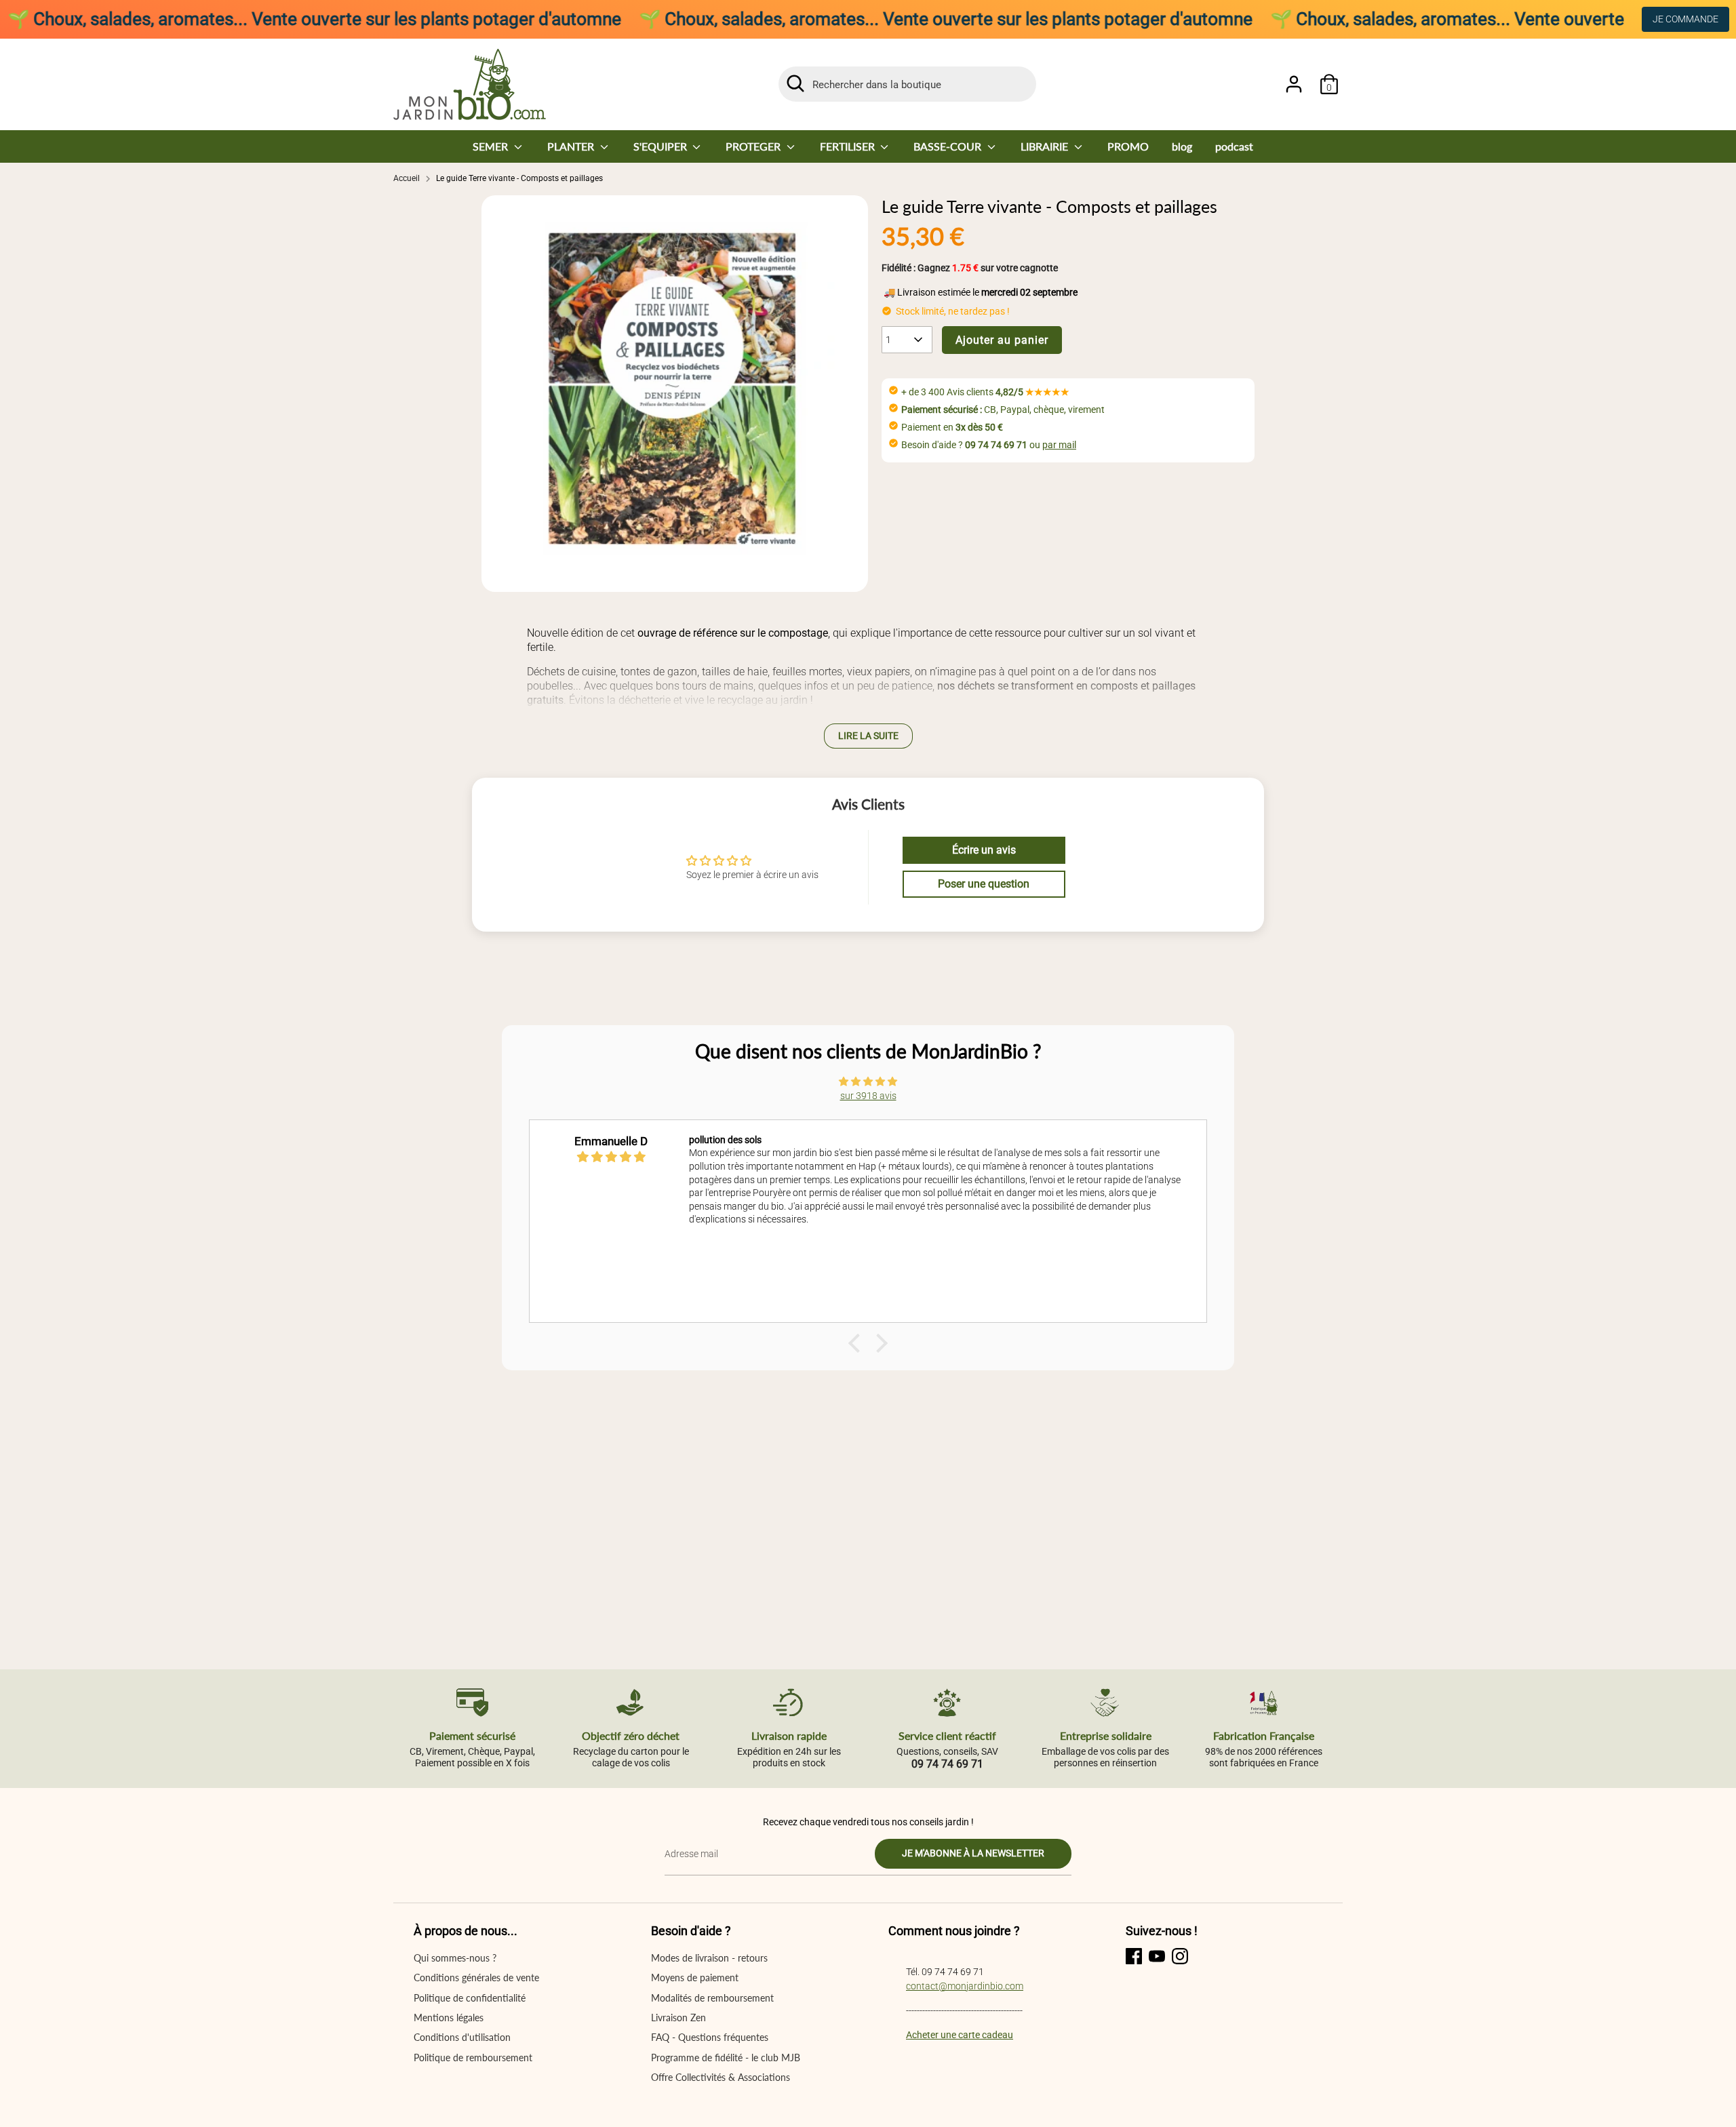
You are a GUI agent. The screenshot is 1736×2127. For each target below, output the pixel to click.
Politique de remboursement (473, 2058)
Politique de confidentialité (470, 1998)
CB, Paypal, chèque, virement (1003, 410)
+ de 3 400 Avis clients (985, 392)
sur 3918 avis (868, 1096)
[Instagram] (1180, 1956)
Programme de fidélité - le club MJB (726, 2058)
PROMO (1128, 146)
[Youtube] (1157, 1956)
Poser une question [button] (984, 884)
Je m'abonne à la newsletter (973, 1853)
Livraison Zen (678, 2017)
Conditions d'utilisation (462, 2037)
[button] (858, 1343)
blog (1182, 146)
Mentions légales (449, 2017)
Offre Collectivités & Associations (721, 2077)
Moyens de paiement (695, 1977)
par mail (1059, 445)
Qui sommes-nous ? (455, 1958)
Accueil (407, 178)
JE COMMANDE (1685, 19)
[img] (868, 1081)
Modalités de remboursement (712, 1998)
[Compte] (1294, 84)
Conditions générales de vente (476, 1977)
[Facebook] (1134, 1956)
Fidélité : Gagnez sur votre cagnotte (970, 268)
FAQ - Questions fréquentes (710, 2037)
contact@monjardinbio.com (965, 1986)
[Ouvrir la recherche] (795, 83)
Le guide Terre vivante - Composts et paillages (519, 178)
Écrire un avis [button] (984, 850)
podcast (1234, 146)
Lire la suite (868, 736)
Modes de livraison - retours (709, 1958)
